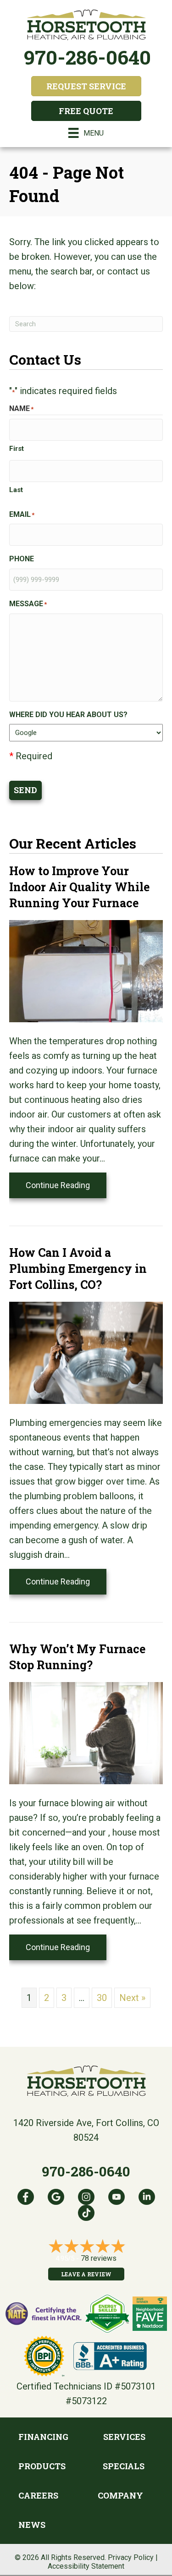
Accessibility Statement (86, 2566)
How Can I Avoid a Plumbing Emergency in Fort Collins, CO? (78, 1269)
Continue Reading (66, 1185)
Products (42, 2466)
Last (16, 490)
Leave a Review (86, 2274)
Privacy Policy (131, 2557)
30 (102, 1998)
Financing (43, 2437)
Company (120, 2495)
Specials (124, 2466)
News (32, 2525)
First (17, 449)
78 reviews (99, 2258)
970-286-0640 (87, 57)
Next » (132, 1998)
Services (124, 2437)
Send (25, 790)
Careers (38, 2495)
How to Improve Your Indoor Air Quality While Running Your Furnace (79, 887)
